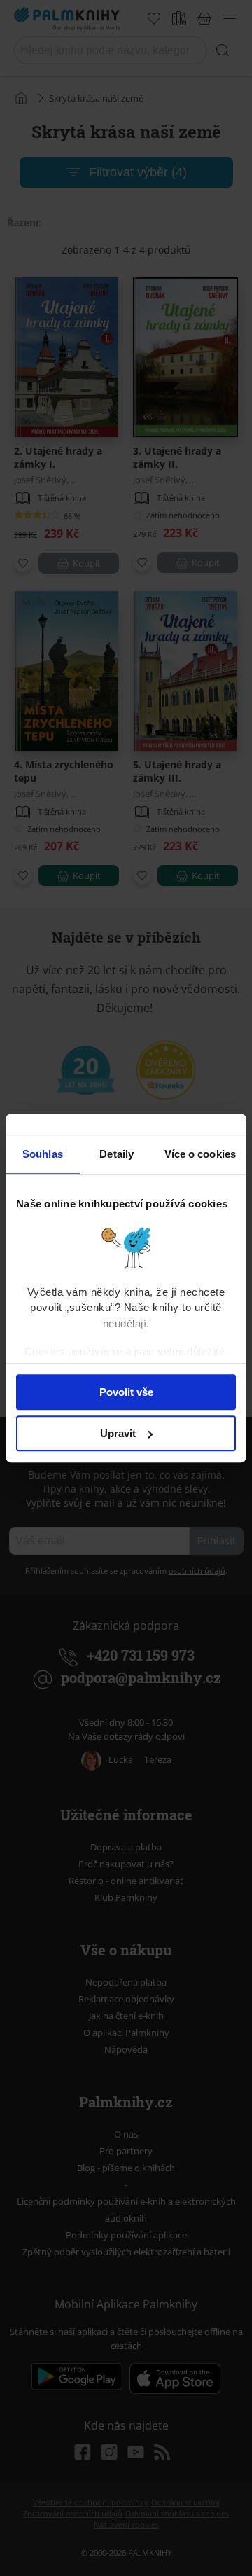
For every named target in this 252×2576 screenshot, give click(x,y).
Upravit (118, 1433)
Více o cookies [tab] (200, 1154)
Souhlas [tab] (43, 1154)
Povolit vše (126, 1392)
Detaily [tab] (117, 1154)
